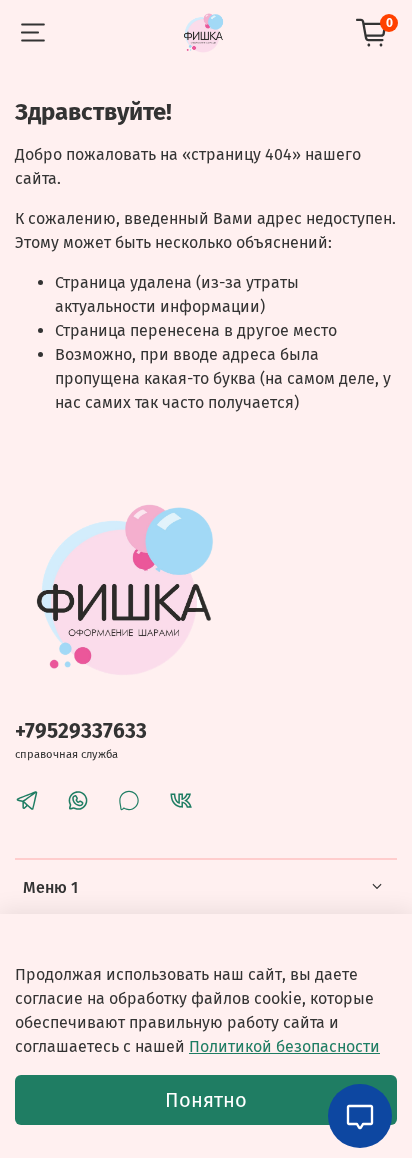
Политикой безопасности (284, 1046)
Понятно (206, 1100)
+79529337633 (81, 731)
